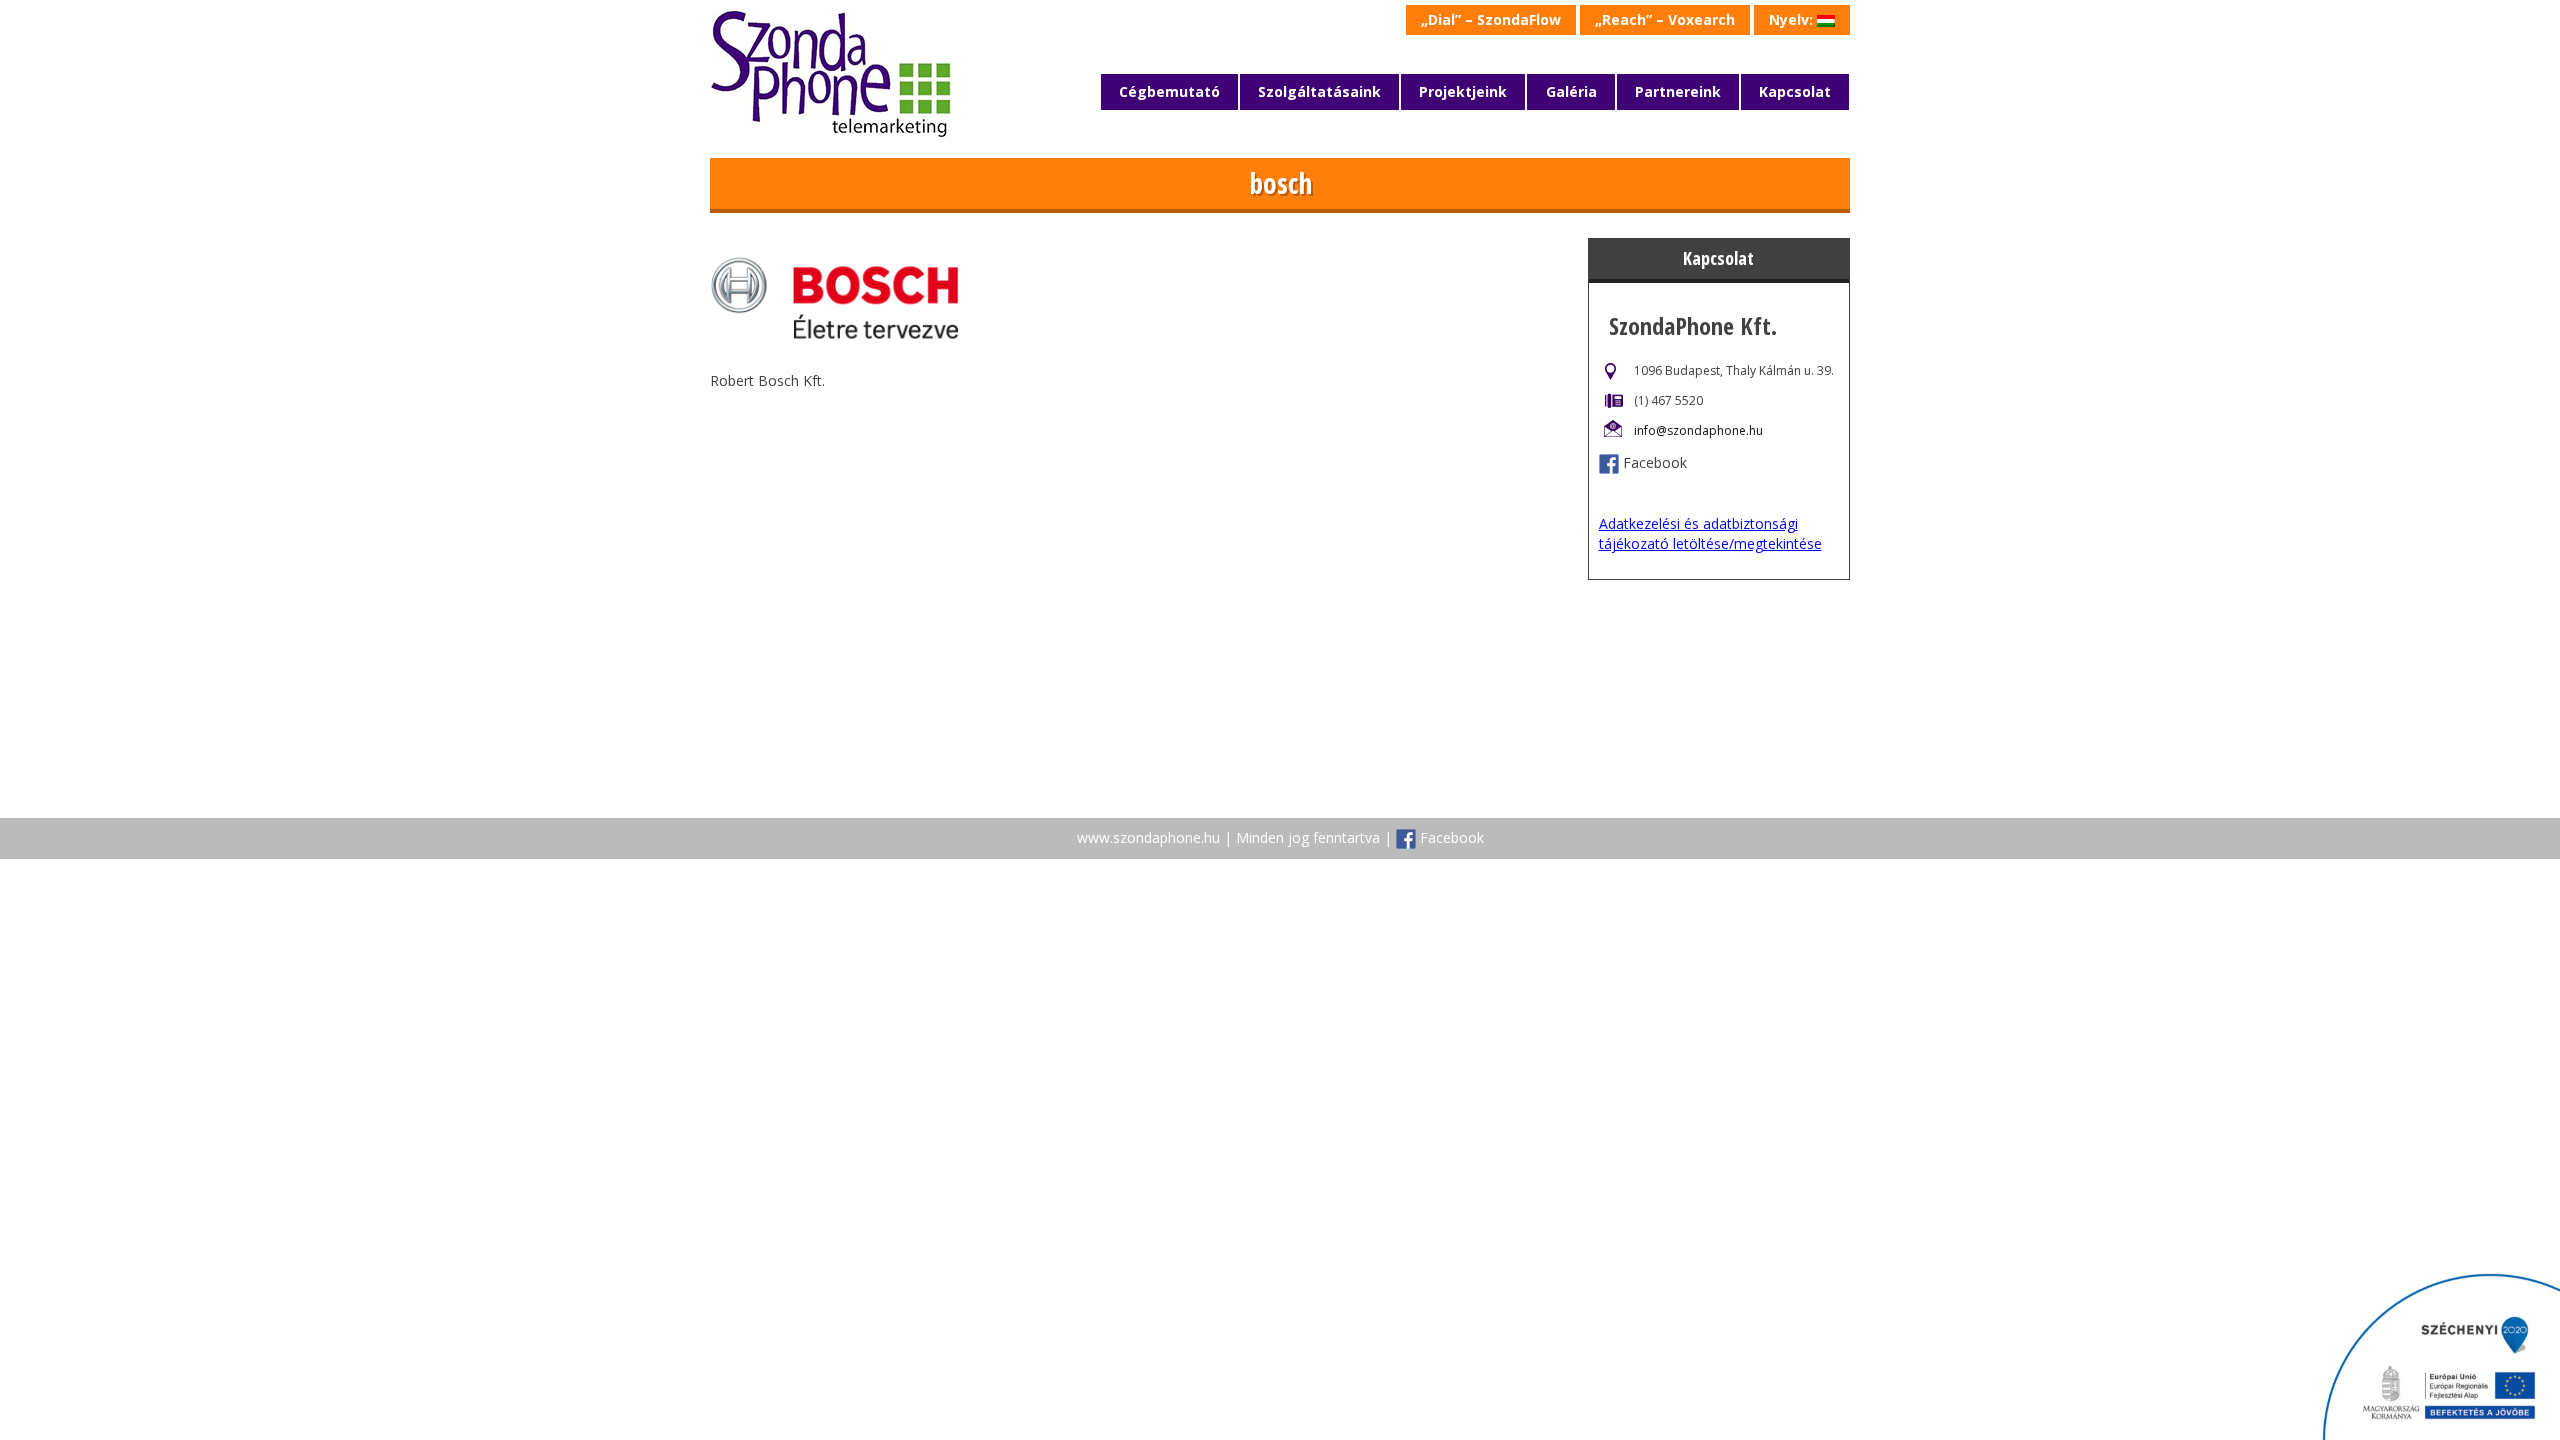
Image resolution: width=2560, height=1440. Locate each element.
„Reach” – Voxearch (1665, 19)
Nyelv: (1793, 19)
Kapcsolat (1795, 91)
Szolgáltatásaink (1319, 91)
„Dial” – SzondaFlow (1491, 19)
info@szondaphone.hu (1698, 430)
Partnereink (1678, 91)
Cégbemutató (1169, 91)
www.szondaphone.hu (1148, 837)
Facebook (1655, 462)
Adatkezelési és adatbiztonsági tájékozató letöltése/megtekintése (1710, 533)
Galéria (1571, 91)
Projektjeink (1463, 91)
